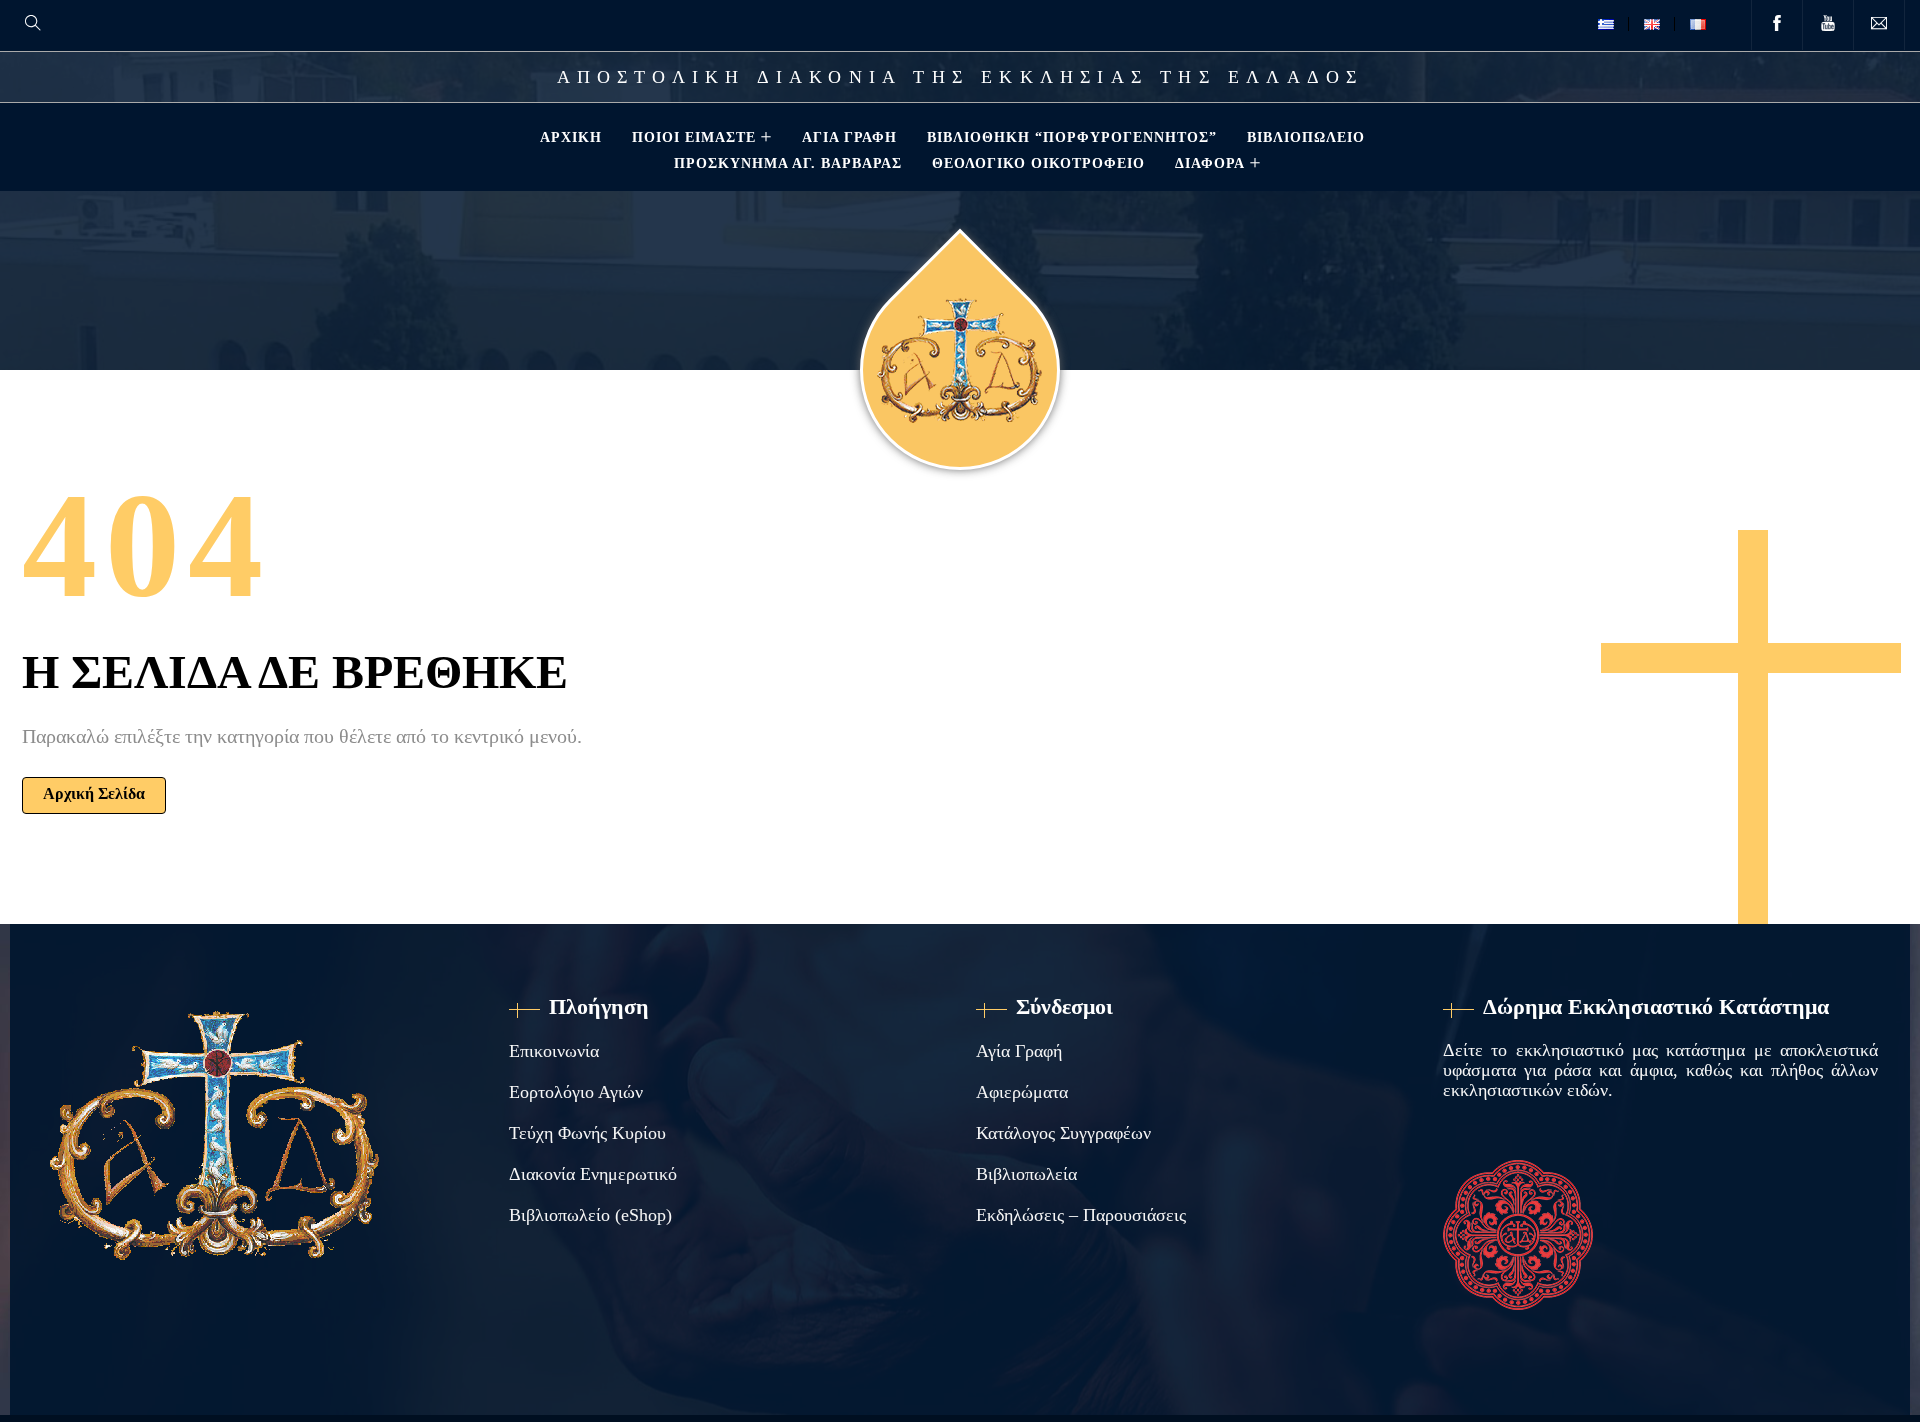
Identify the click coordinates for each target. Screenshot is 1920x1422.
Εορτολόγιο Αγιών (576, 1092)
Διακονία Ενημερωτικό (593, 1174)
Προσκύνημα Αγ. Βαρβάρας (788, 163)
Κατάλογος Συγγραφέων (1063, 1133)
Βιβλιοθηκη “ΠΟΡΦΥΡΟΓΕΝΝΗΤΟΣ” (1072, 137)
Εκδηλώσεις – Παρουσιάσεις (1081, 1215)
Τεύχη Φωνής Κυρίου (587, 1133)
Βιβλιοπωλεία (1026, 1174)
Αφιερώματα (1022, 1092)
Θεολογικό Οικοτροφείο (1038, 163)
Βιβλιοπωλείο (1306, 137)
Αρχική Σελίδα (94, 793)
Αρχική (571, 137)
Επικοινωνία (554, 1051)
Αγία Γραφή (849, 137)
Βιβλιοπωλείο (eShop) (590, 1215)
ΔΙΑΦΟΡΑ (1210, 163)
